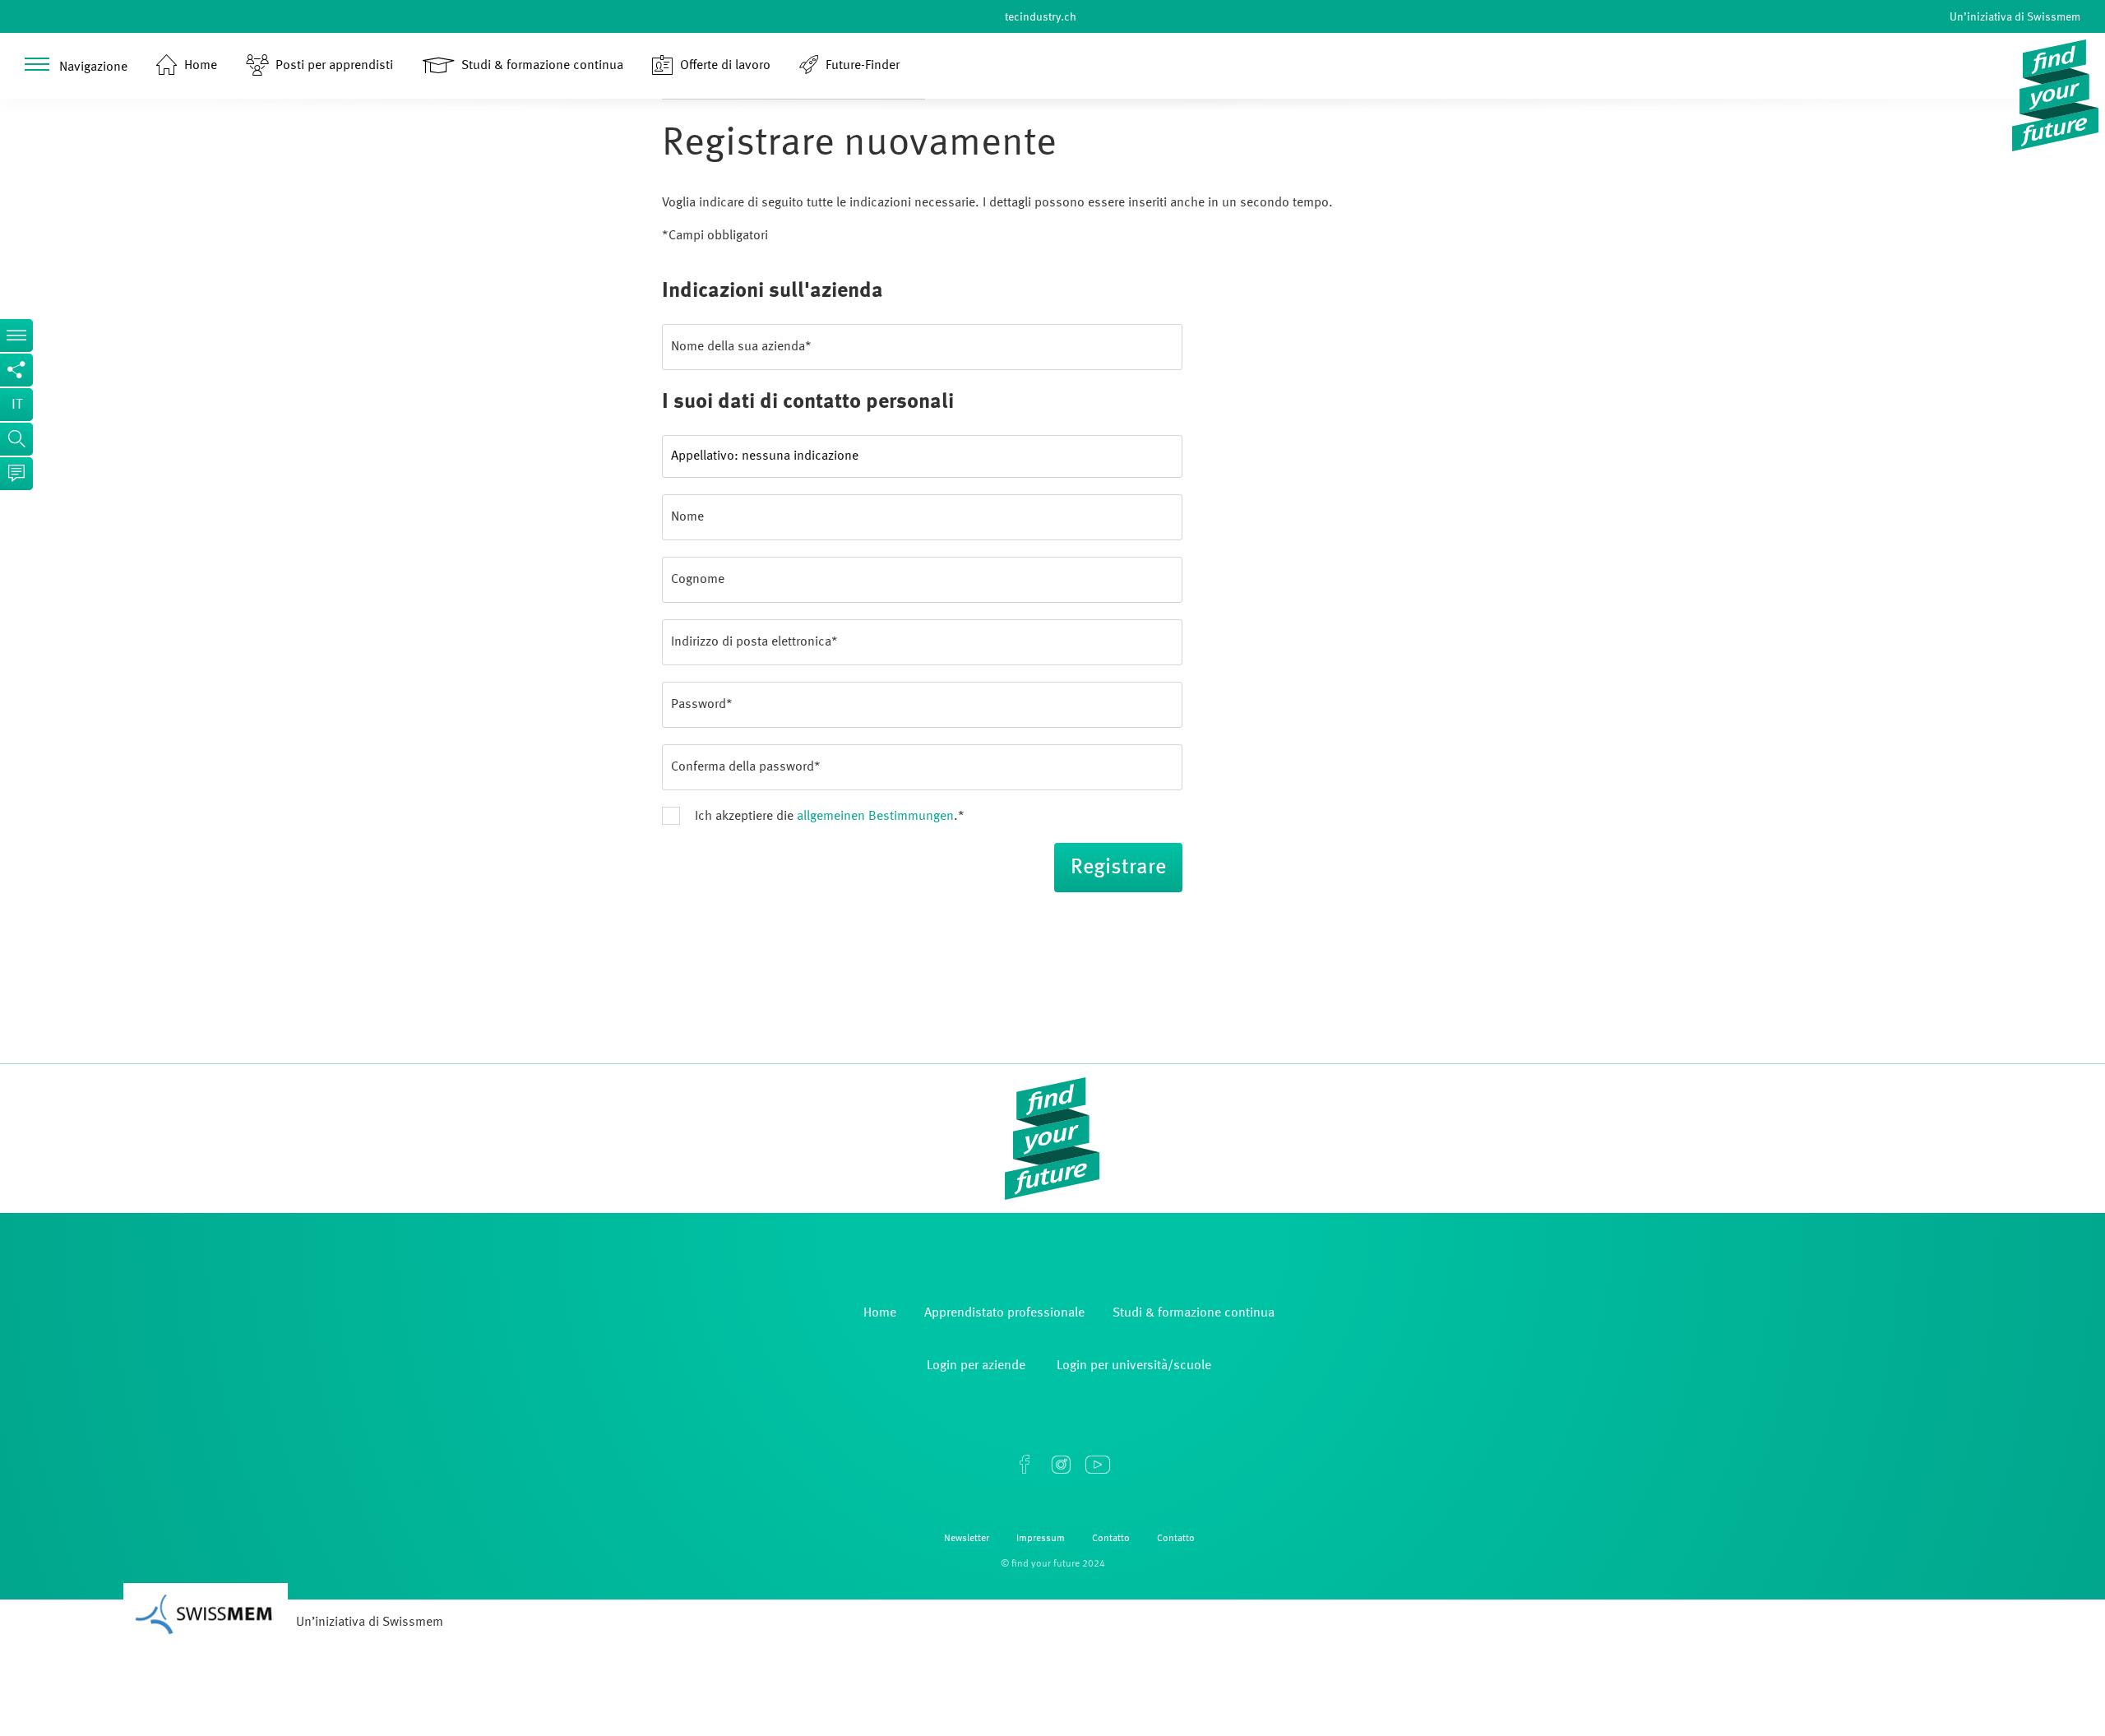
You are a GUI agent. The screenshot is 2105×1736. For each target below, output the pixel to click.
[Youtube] (1097, 1465)
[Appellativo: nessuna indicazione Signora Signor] (922, 456)
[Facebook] (1025, 1465)
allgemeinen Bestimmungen (875, 817)
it (17, 405)
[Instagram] (1061, 1465)
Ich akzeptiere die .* (830, 817)
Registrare (1118, 868)
